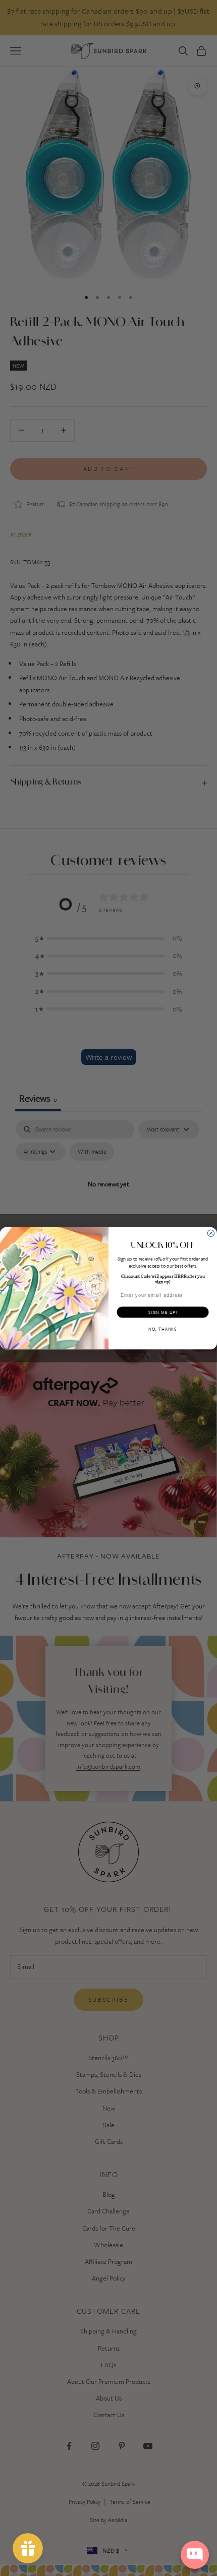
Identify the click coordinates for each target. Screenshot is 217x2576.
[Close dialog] (211, 1233)
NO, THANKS (163, 1329)
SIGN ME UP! (163, 1312)
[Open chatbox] (195, 2555)
